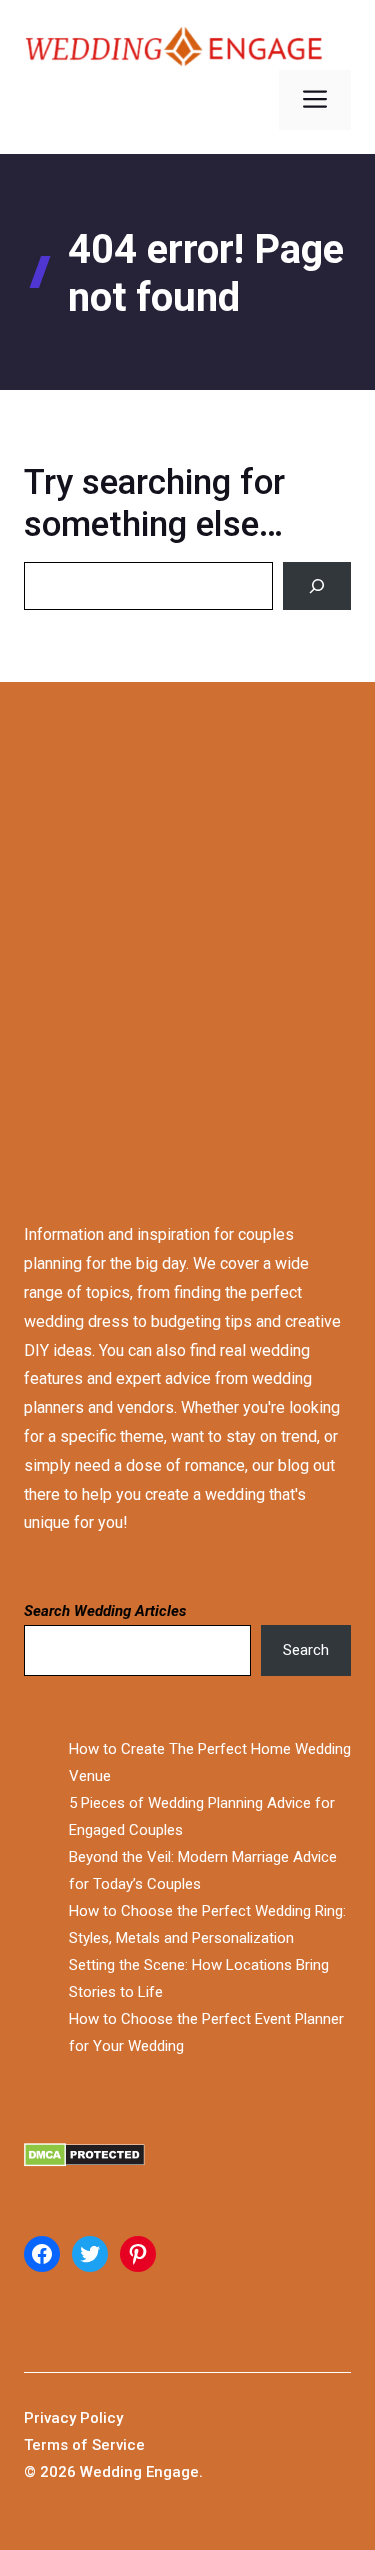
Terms (48, 2445)
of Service (108, 2445)
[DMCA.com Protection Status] (187, 2159)
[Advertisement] (187, 933)
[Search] (317, 586)
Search (306, 1650)
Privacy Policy (73, 2418)
